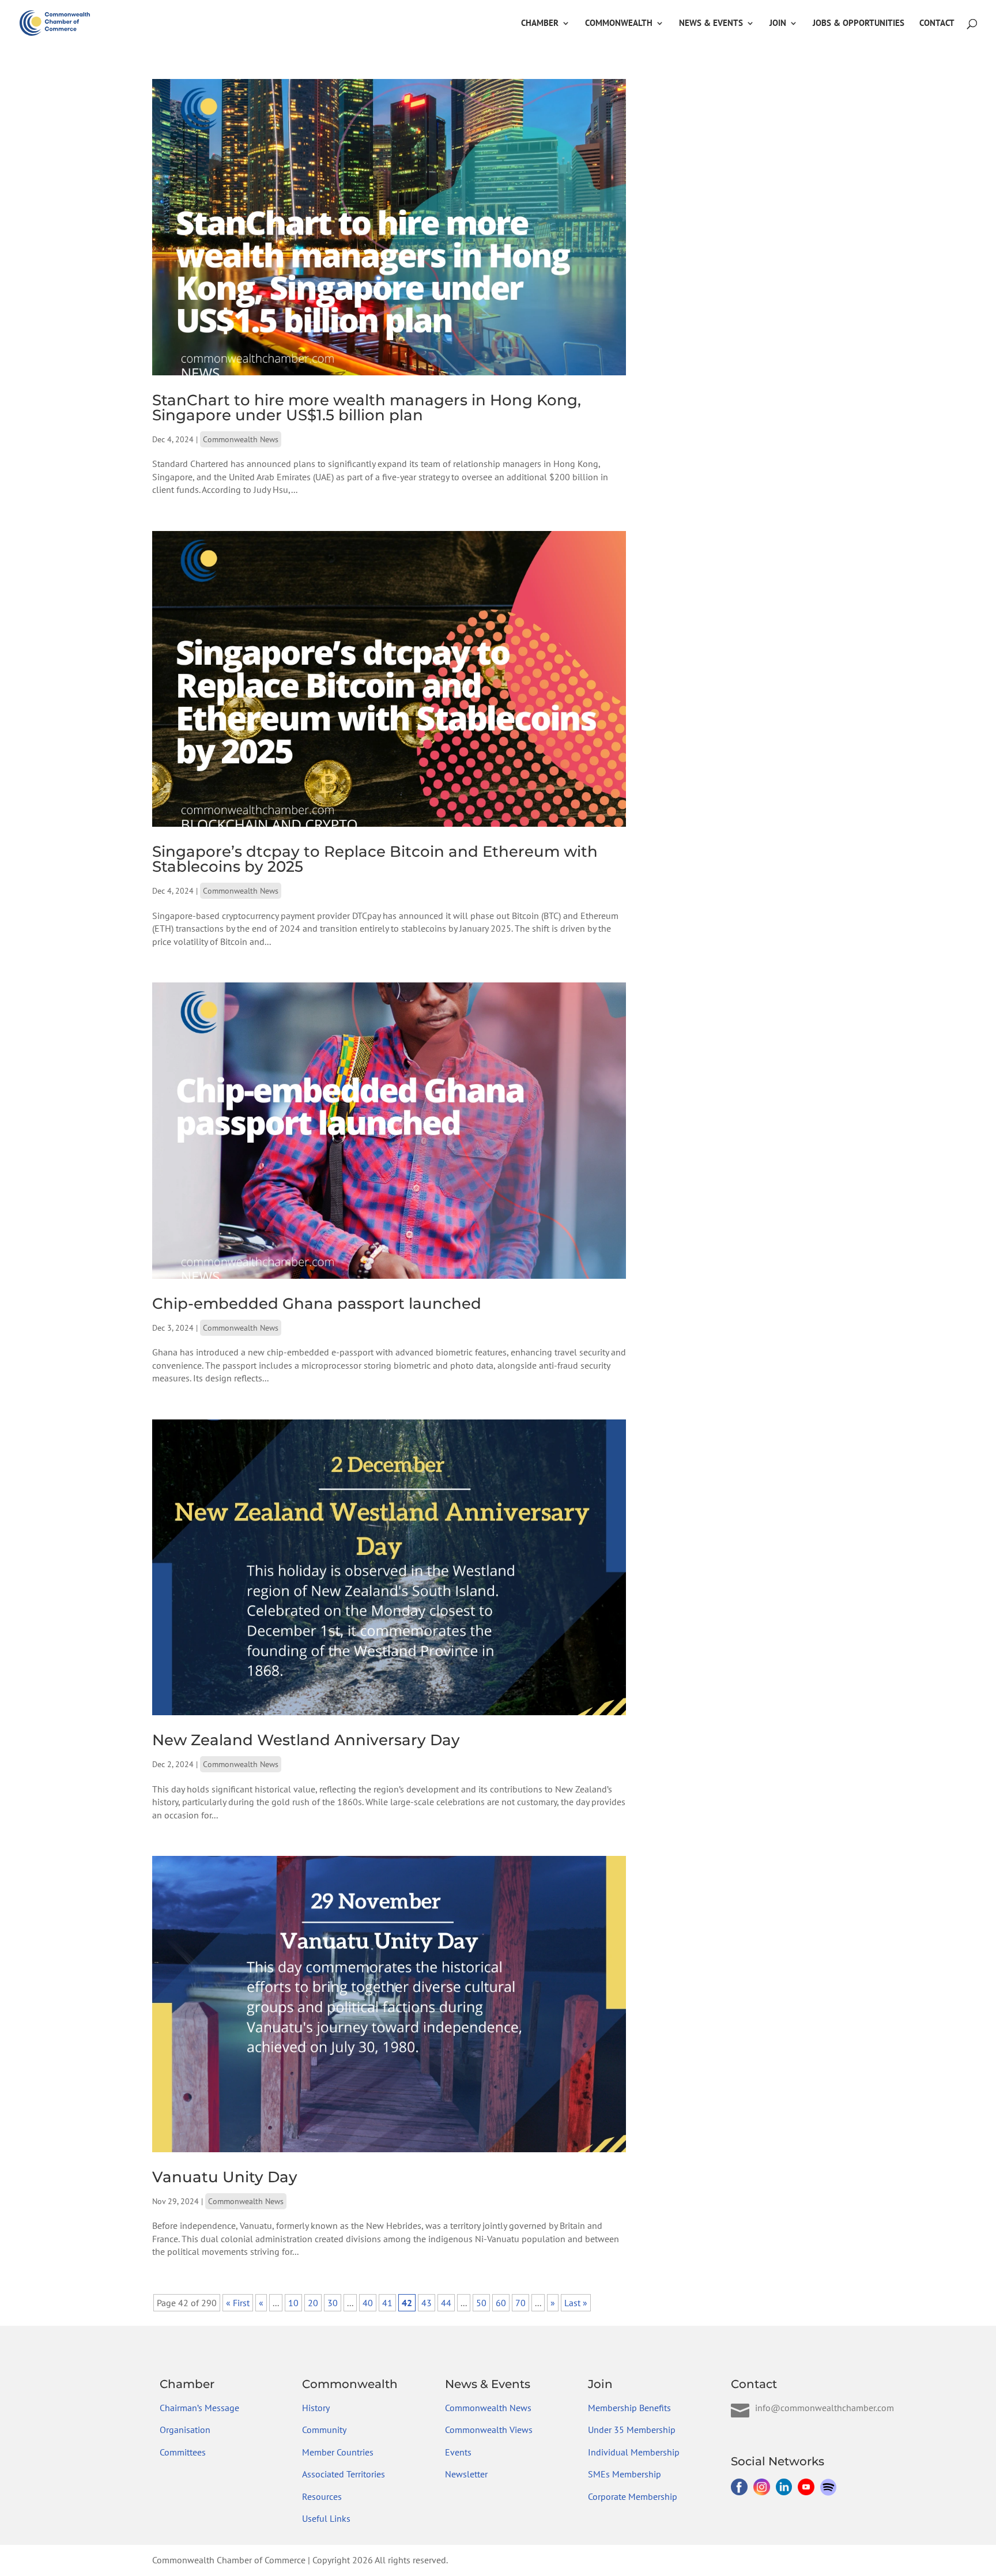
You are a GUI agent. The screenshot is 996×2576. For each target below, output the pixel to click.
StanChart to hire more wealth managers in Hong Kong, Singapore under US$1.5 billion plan (367, 408)
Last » (576, 2303)
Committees (183, 2452)
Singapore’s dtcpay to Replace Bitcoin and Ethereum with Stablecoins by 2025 (375, 859)
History (316, 2408)
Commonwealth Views (489, 2430)
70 (520, 2303)
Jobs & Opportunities (859, 24)
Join (778, 24)
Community (324, 2430)
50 (481, 2303)
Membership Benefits (629, 2408)
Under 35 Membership (632, 2430)
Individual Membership (634, 2452)
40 (368, 2303)
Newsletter (466, 2474)
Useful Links (326, 2518)
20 (313, 2303)
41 (387, 2303)
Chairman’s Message (199, 2408)
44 (446, 2303)
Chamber (540, 24)
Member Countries (338, 2452)
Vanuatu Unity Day (225, 2177)
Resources (322, 2496)
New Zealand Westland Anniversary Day (306, 1740)
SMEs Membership (625, 2474)
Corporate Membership (633, 2496)
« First (238, 2303)
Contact (937, 24)
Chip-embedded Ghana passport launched (317, 1304)
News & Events (711, 24)
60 (501, 2303)
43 (427, 2303)
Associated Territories (344, 2474)
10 (293, 2303)
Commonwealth (619, 24)
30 (333, 2303)
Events (458, 2452)
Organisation (185, 2430)
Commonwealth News (241, 439)
